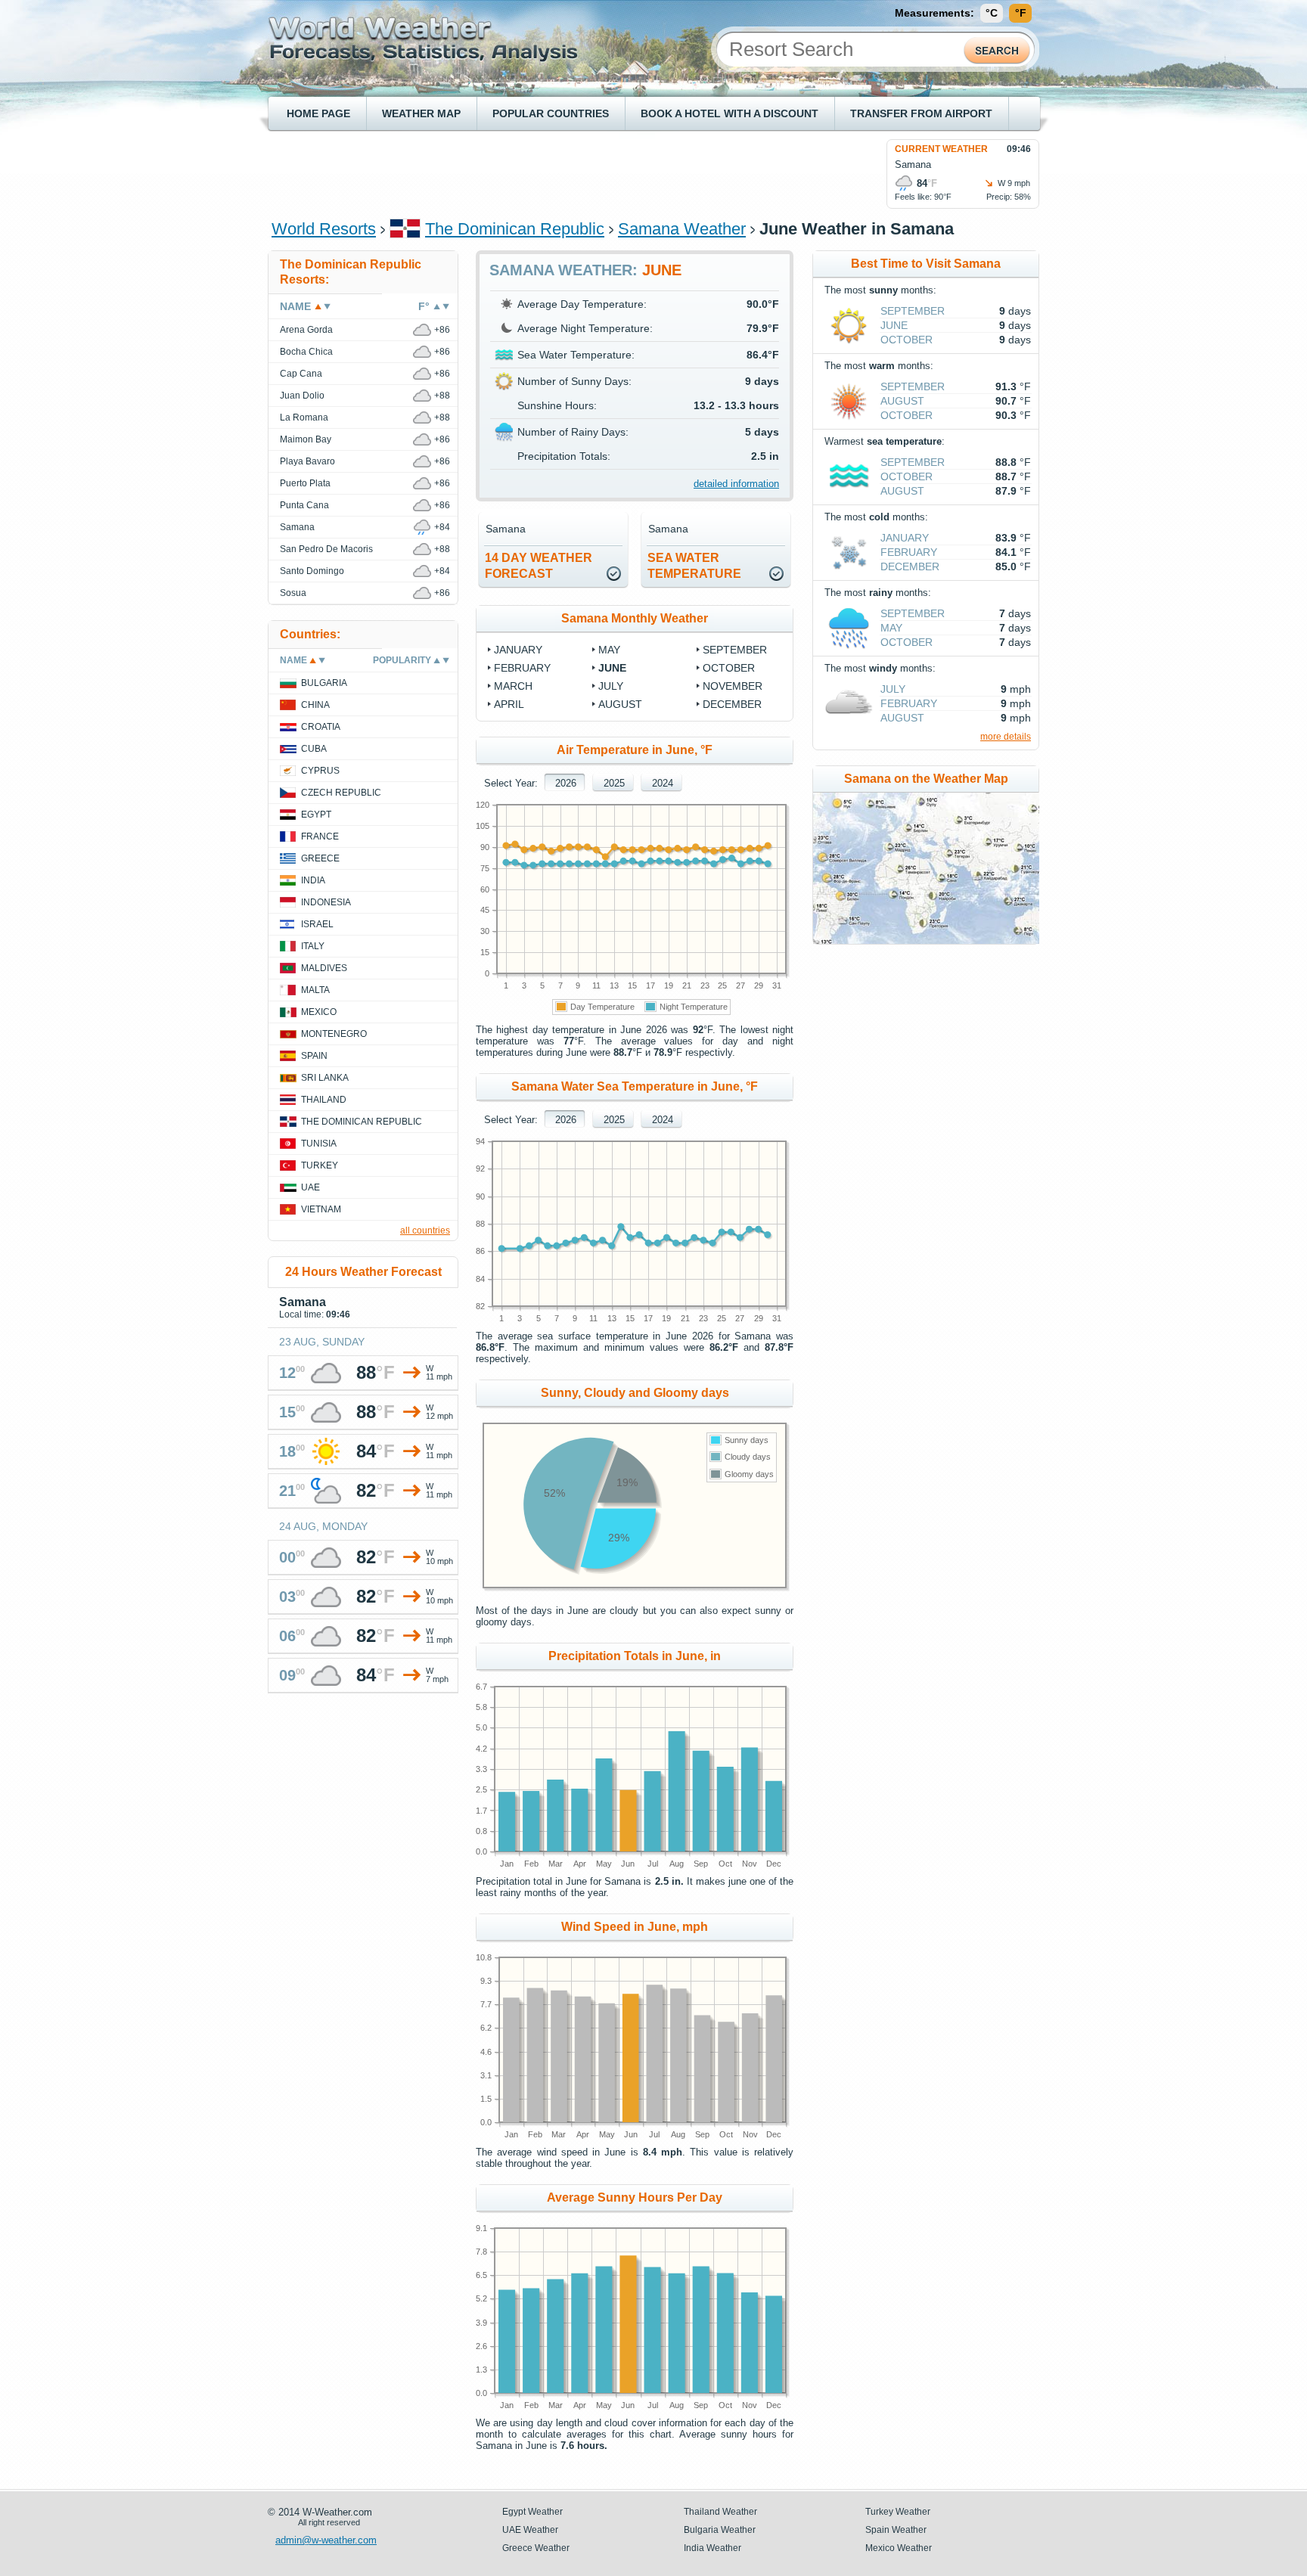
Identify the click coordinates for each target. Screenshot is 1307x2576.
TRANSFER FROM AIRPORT (921, 113)
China (315, 705)
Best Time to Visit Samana (926, 264)
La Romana (304, 417)
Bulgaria (324, 683)
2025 (614, 783)
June (612, 668)
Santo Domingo (312, 571)
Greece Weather (536, 2548)
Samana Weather (682, 229)
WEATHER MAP (421, 113)
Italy (313, 946)
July (611, 686)
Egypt (316, 815)
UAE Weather (530, 2530)
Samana (297, 527)
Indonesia (326, 902)
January (518, 650)
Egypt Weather (532, 2512)
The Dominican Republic (515, 229)
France (320, 836)
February (522, 668)
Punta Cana (304, 505)
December (732, 704)
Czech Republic (341, 793)
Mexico (319, 1012)
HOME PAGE (318, 113)
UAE (310, 1187)
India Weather (712, 2548)
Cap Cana (301, 374)
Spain (314, 1056)
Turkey (320, 1165)
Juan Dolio (302, 396)
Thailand (324, 1100)
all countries (425, 1231)
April (509, 704)
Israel (317, 924)
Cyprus (320, 771)
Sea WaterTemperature (694, 566)
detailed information (736, 484)
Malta (315, 990)
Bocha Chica (306, 352)
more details (1006, 737)
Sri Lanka (325, 1078)
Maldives (324, 968)
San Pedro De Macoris (326, 549)
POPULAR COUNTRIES (551, 113)
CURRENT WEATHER (941, 149)
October (729, 668)
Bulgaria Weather (720, 2530)
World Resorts (324, 229)
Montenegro (334, 1034)
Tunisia (319, 1144)
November (733, 686)
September (735, 650)
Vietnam (321, 1209)
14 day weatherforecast (539, 566)
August (620, 704)
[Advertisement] (547, 173)
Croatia (321, 727)
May (609, 650)
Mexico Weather (899, 2548)
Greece (320, 858)
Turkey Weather (898, 2512)
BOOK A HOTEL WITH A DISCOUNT (730, 113)
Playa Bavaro (307, 461)
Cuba (314, 749)
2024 (663, 783)
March (513, 686)
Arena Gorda (306, 330)
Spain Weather (896, 2530)
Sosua (293, 593)
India (313, 880)
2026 (566, 783)
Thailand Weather (720, 2512)
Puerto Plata (305, 483)
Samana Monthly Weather (635, 618)
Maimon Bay (306, 439)
